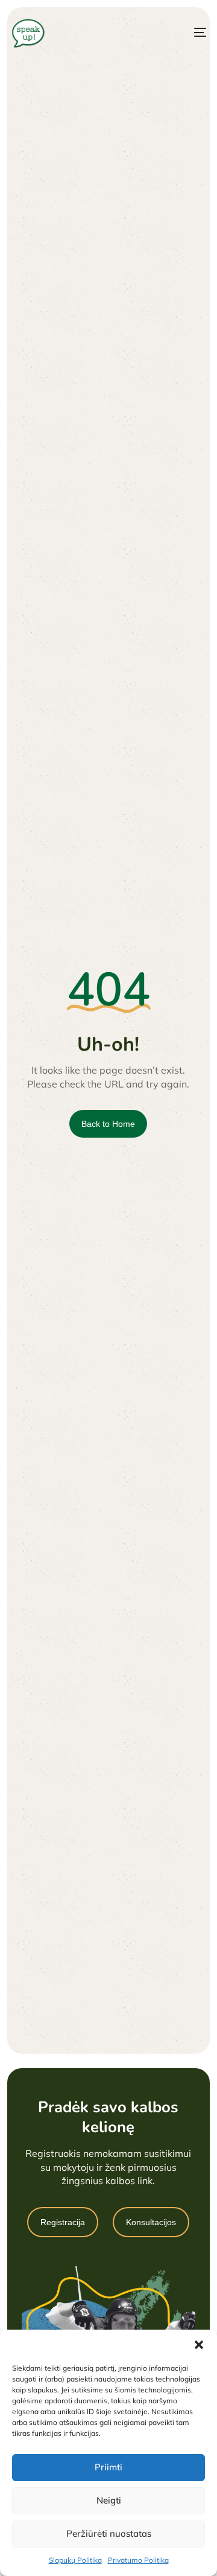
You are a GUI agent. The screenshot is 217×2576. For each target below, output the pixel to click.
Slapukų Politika (75, 2560)
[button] (199, 2345)
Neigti (109, 2500)
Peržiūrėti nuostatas (109, 2533)
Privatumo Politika (138, 2560)
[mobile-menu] (189, 33)
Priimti (108, 2467)
